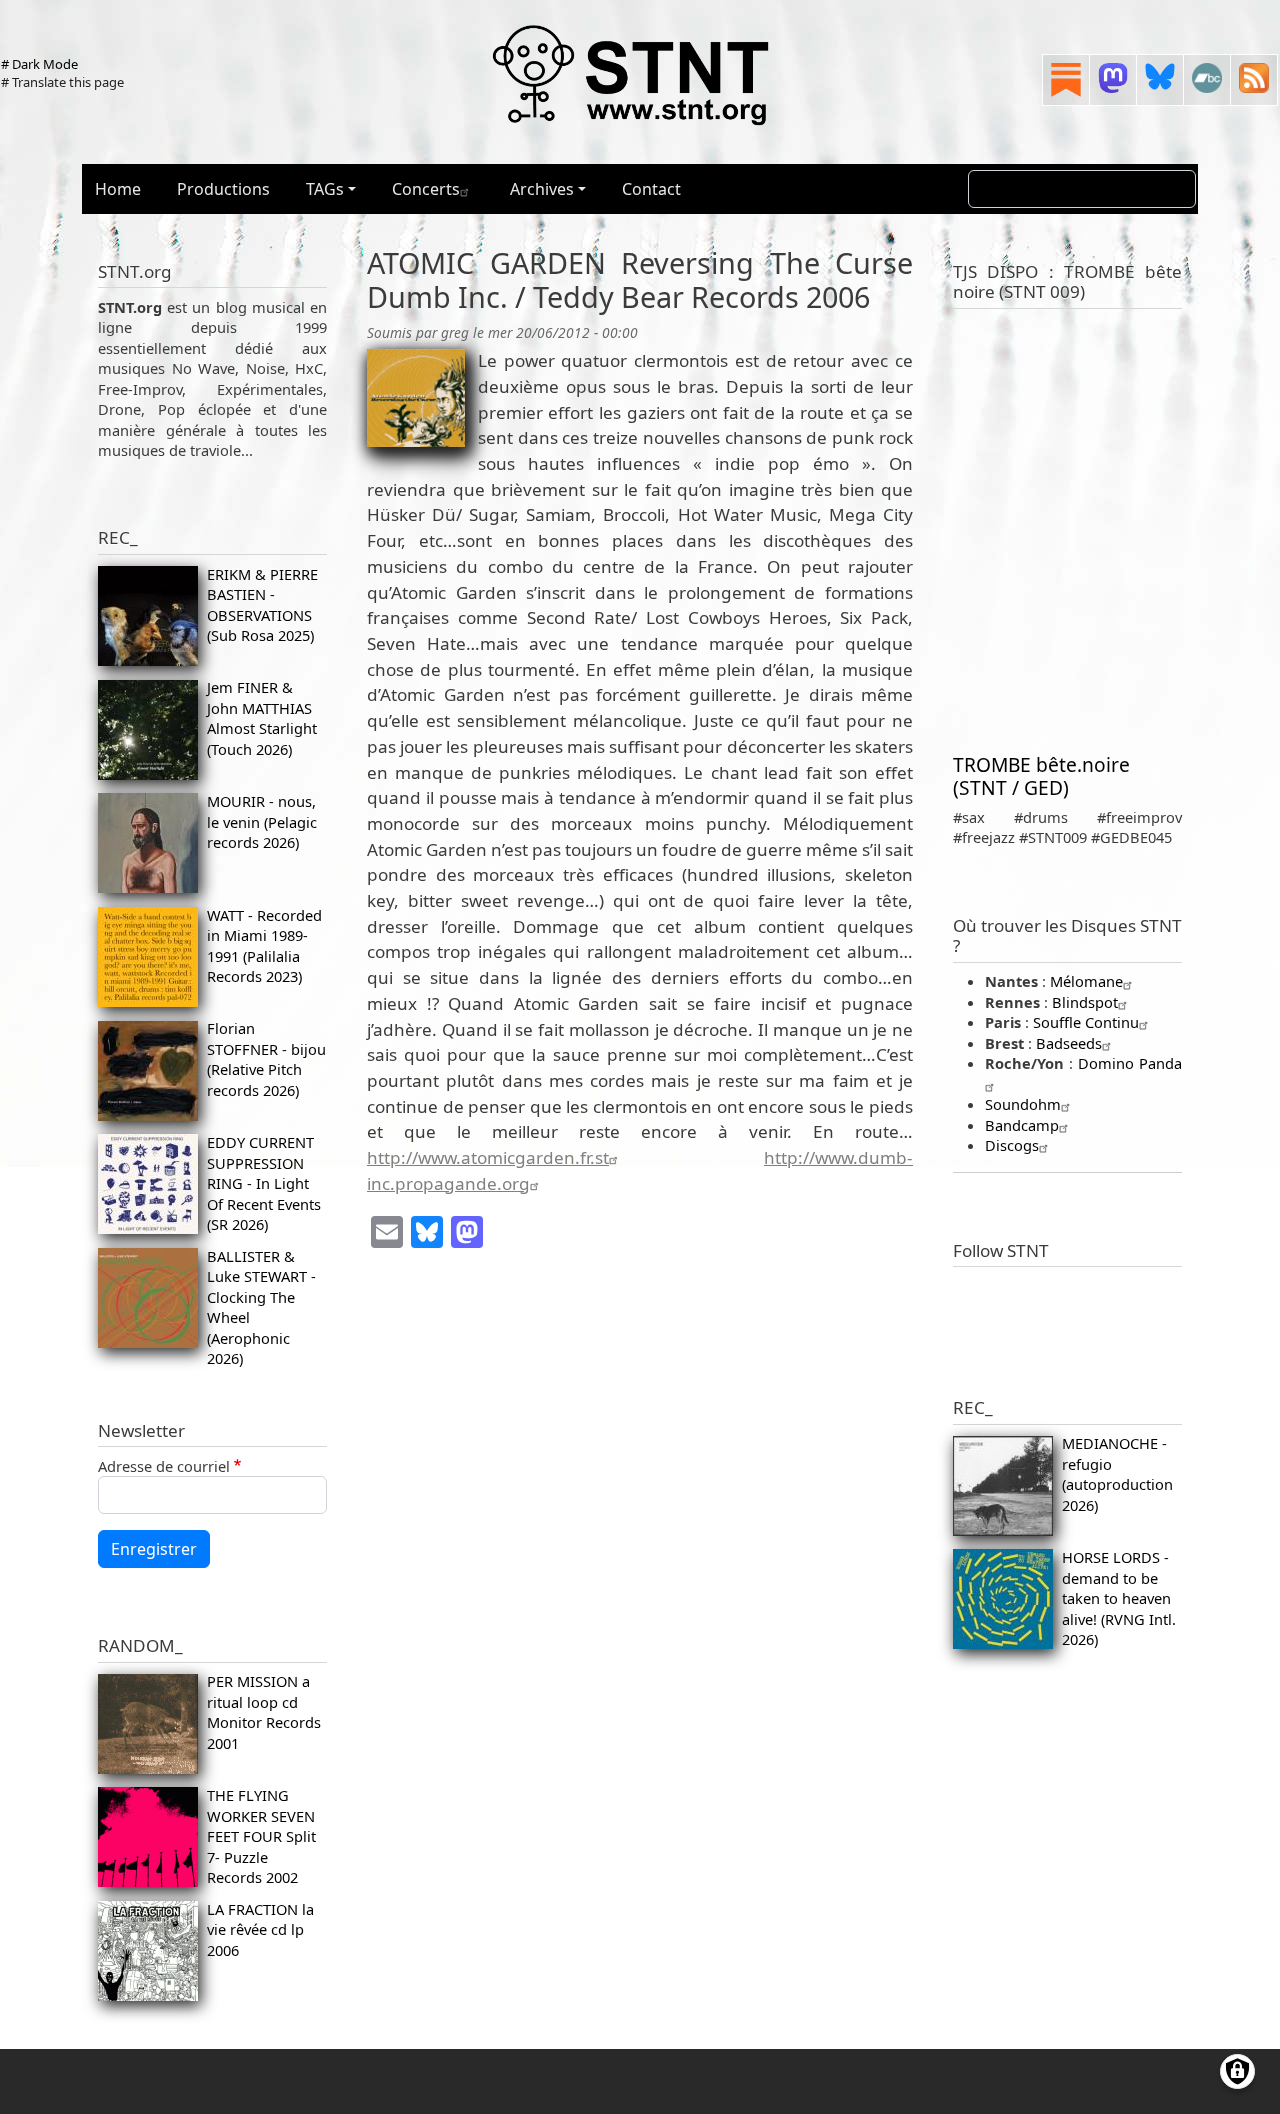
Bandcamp (1022, 1125)
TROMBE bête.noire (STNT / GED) (1041, 776)
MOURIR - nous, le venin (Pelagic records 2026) (262, 821)
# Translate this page (62, 82)
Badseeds (1069, 1043)
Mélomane (1086, 981)
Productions (223, 189)
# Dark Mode (39, 64)
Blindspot (1085, 1002)
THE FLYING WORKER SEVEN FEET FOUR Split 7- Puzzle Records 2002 (261, 1836)
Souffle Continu (1086, 1022)
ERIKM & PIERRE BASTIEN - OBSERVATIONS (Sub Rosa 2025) (262, 604)
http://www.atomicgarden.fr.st (488, 1157)
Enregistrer (154, 1549)
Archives (542, 189)
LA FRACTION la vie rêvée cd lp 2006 (260, 1929)
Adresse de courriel (164, 1466)
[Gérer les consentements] (1237, 2071)
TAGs (325, 189)
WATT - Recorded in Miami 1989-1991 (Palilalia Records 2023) (264, 945)
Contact (651, 189)
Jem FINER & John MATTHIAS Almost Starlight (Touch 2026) (262, 717)
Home (118, 189)
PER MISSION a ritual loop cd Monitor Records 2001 (264, 1711)
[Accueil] (632, 74)
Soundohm (1023, 1104)
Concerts (426, 189)
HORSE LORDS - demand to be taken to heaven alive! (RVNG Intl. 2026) (1119, 1598)
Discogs (1012, 1145)
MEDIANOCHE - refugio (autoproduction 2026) (1117, 1473)
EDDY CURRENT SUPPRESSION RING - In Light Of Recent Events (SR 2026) (264, 1183)
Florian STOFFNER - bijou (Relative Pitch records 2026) (266, 1058)
